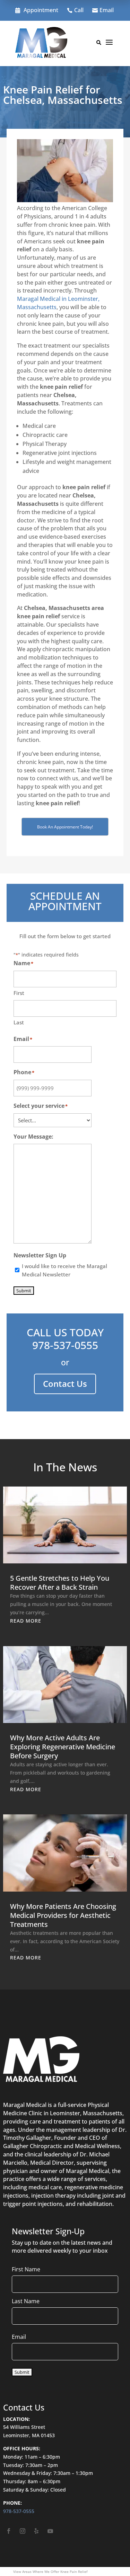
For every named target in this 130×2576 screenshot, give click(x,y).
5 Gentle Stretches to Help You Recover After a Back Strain (60, 1583)
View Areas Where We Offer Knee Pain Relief (50, 2571)
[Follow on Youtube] (50, 2531)
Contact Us (65, 1384)
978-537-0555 (65, 1345)
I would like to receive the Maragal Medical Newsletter (64, 1270)
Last (19, 1022)
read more (26, 1621)
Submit (24, 1291)
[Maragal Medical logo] (41, 44)
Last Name (26, 2301)
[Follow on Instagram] (23, 2531)
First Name (26, 2269)
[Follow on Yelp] (36, 2531)
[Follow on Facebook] (9, 2531)
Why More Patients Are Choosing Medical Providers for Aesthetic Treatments (63, 1915)
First (19, 993)
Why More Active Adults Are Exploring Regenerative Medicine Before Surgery (63, 1747)
